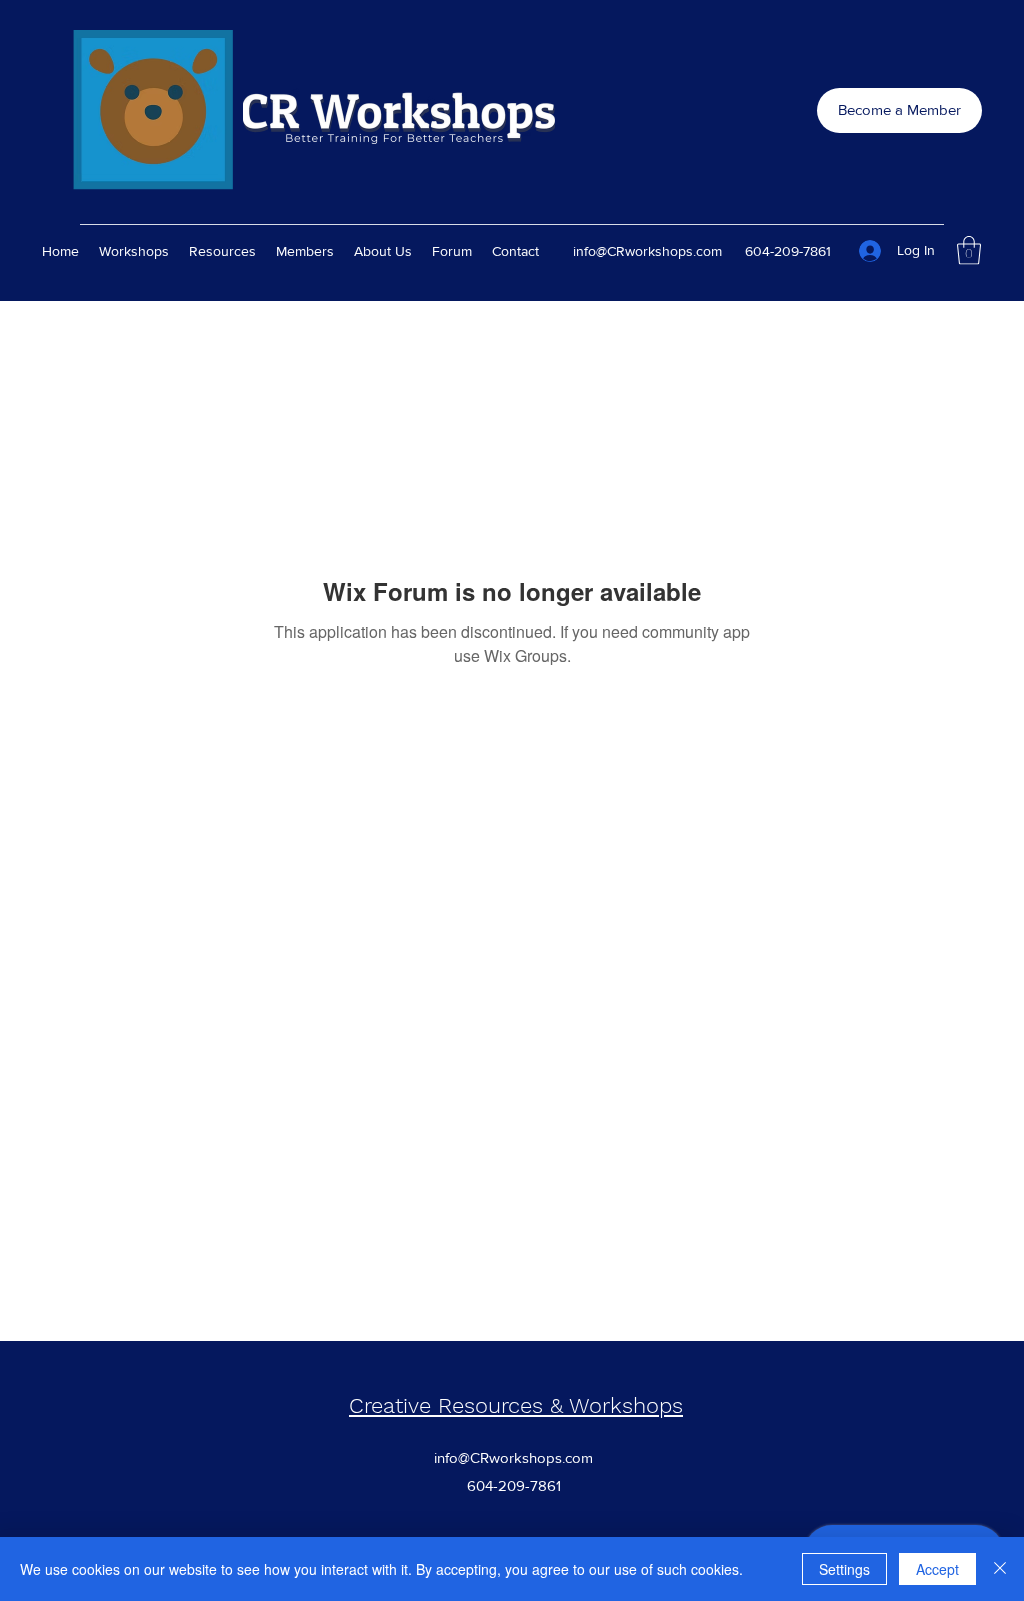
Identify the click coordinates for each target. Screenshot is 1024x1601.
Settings (844, 1569)
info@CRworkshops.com (647, 251)
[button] (969, 250)
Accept (937, 1569)
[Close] (1000, 1569)
